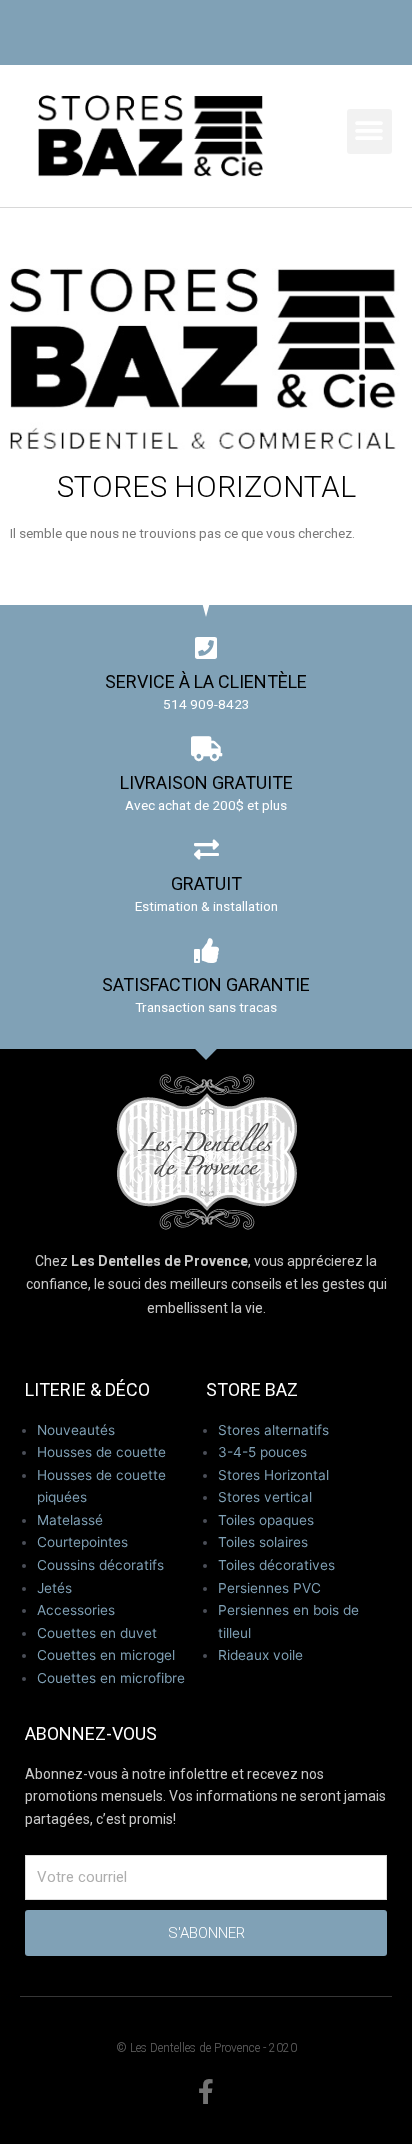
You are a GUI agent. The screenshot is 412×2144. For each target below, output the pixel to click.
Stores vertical (265, 1497)
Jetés (54, 1588)
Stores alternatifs (273, 1430)
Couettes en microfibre (111, 1678)
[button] (369, 131)
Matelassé (70, 1520)
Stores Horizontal (273, 1475)
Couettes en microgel (106, 1655)
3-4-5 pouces (262, 1452)
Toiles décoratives (276, 1565)
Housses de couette (101, 1452)
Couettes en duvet (97, 1633)
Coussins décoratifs (100, 1565)
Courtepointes (82, 1542)
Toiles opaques (266, 1520)
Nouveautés (76, 1430)
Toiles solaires (263, 1542)
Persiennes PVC (269, 1588)
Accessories (76, 1610)
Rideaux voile (260, 1655)
